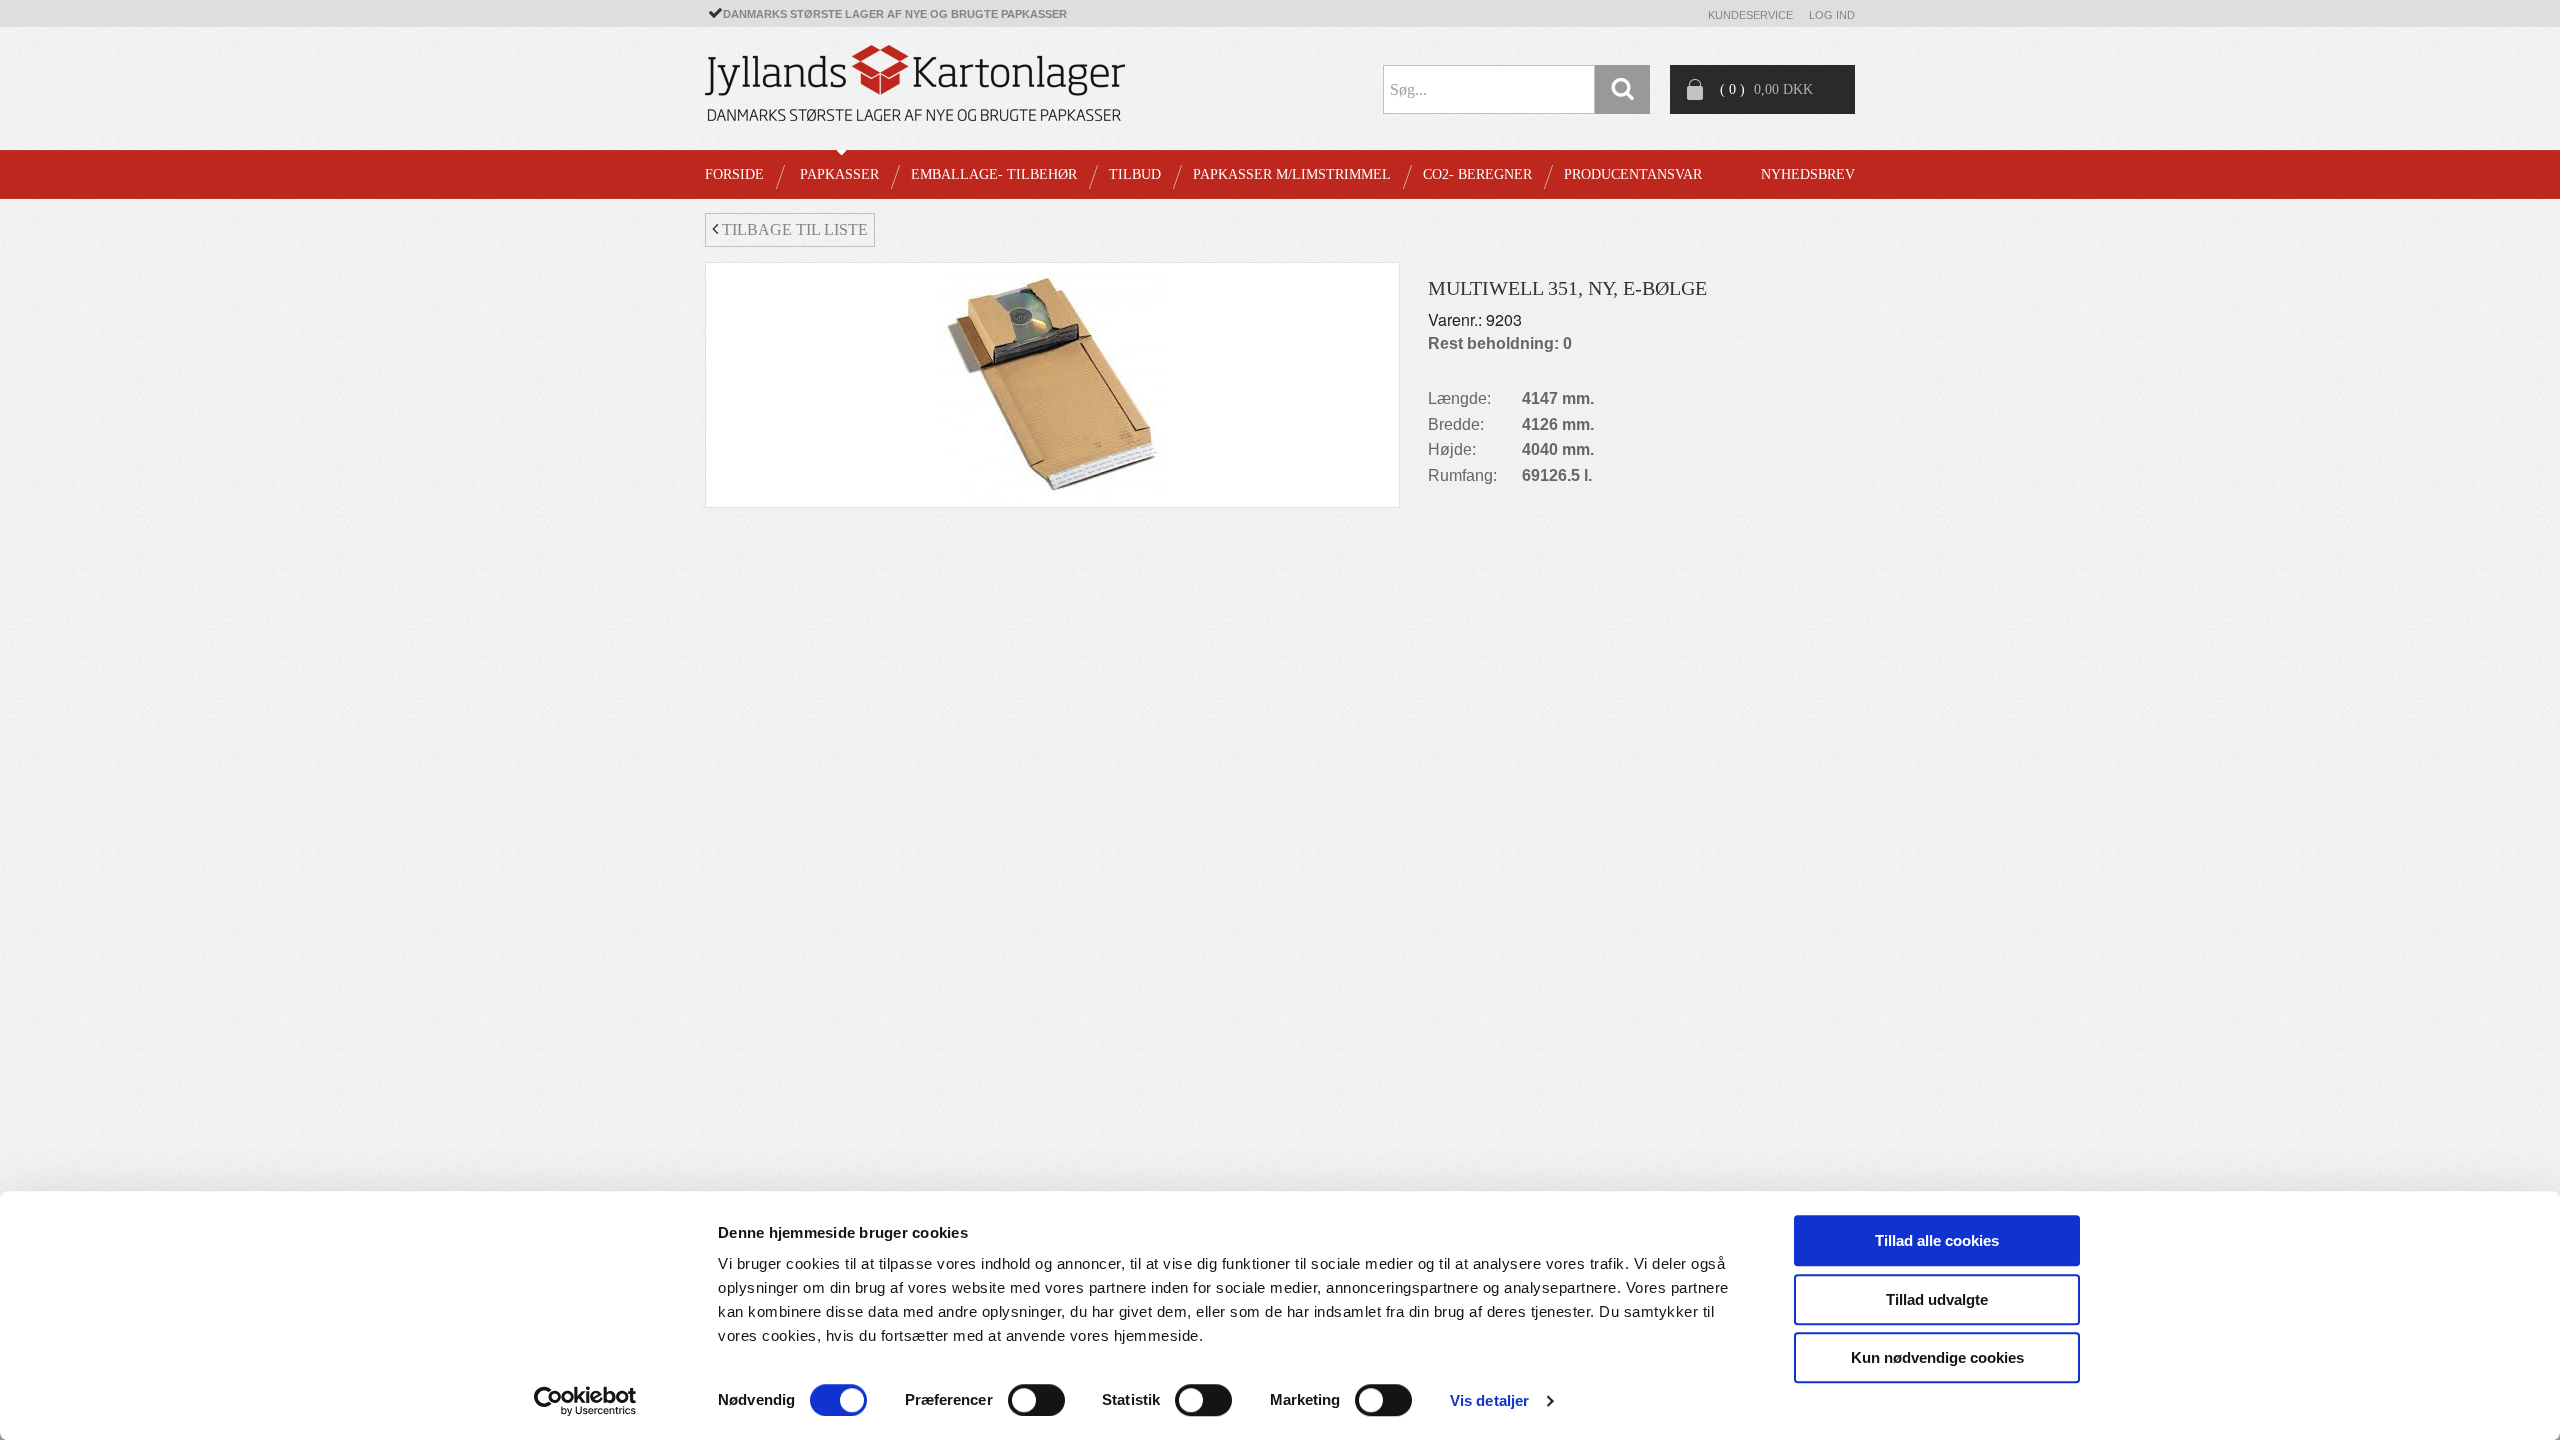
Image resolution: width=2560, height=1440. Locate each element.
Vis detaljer (1489, 1400)
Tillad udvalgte (1937, 1299)
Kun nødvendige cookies (1937, 1357)
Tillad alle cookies (1937, 1240)
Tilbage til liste (793, 229)
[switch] (1036, 1400)
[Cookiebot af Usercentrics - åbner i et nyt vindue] (585, 1401)
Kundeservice (1750, 15)
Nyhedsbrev (1808, 174)
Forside (734, 174)
